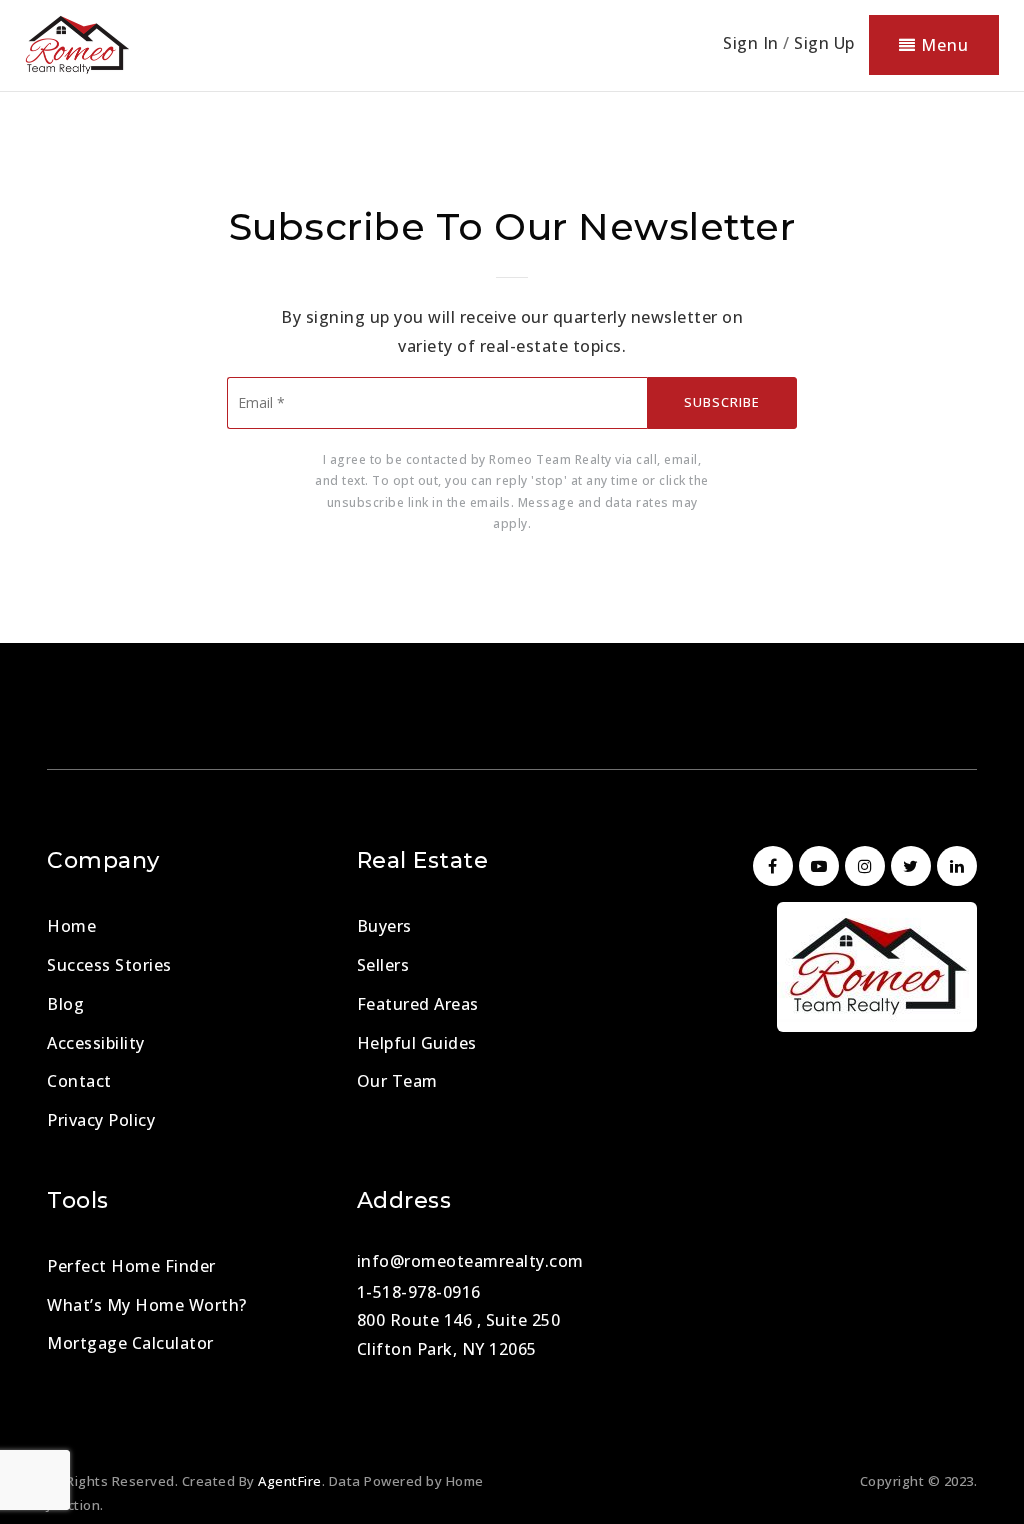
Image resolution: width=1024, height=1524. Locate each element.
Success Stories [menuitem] (109, 965)
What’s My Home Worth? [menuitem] (147, 1305)
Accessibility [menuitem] (96, 1043)
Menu (942, 45)
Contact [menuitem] (79, 1081)
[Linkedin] (954, 866)
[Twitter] (908, 866)
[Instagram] (862, 866)
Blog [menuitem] (65, 1004)
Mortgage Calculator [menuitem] (130, 1343)
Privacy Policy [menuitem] (101, 1120)
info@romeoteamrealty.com (470, 1261)
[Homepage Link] (77, 43)
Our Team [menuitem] (397, 1081)
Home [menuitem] (71, 926)
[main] (512, 321)
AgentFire (290, 1481)
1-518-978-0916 (419, 1292)
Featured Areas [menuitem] (418, 1004)
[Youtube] (816, 866)
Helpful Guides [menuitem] (417, 1043)
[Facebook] (770, 866)
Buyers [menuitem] (384, 926)
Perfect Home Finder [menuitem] (131, 1266)
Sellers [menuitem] (383, 965)
